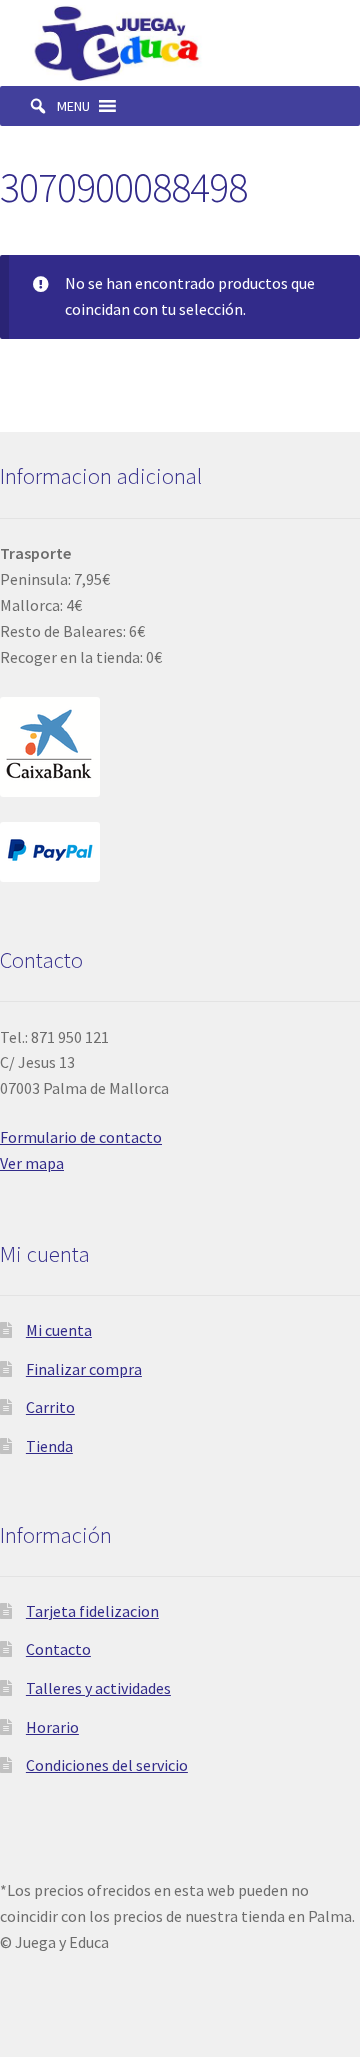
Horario (52, 1727)
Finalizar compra (84, 1369)
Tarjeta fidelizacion (92, 1611)
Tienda (49, 1446)
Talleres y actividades (98, 1688)
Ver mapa (32, 1163)
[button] (73, 106)
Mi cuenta (59, 1330)
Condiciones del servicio (107, 1765)
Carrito (50, 1407)
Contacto (58, 1649)
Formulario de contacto (81, 1137)
